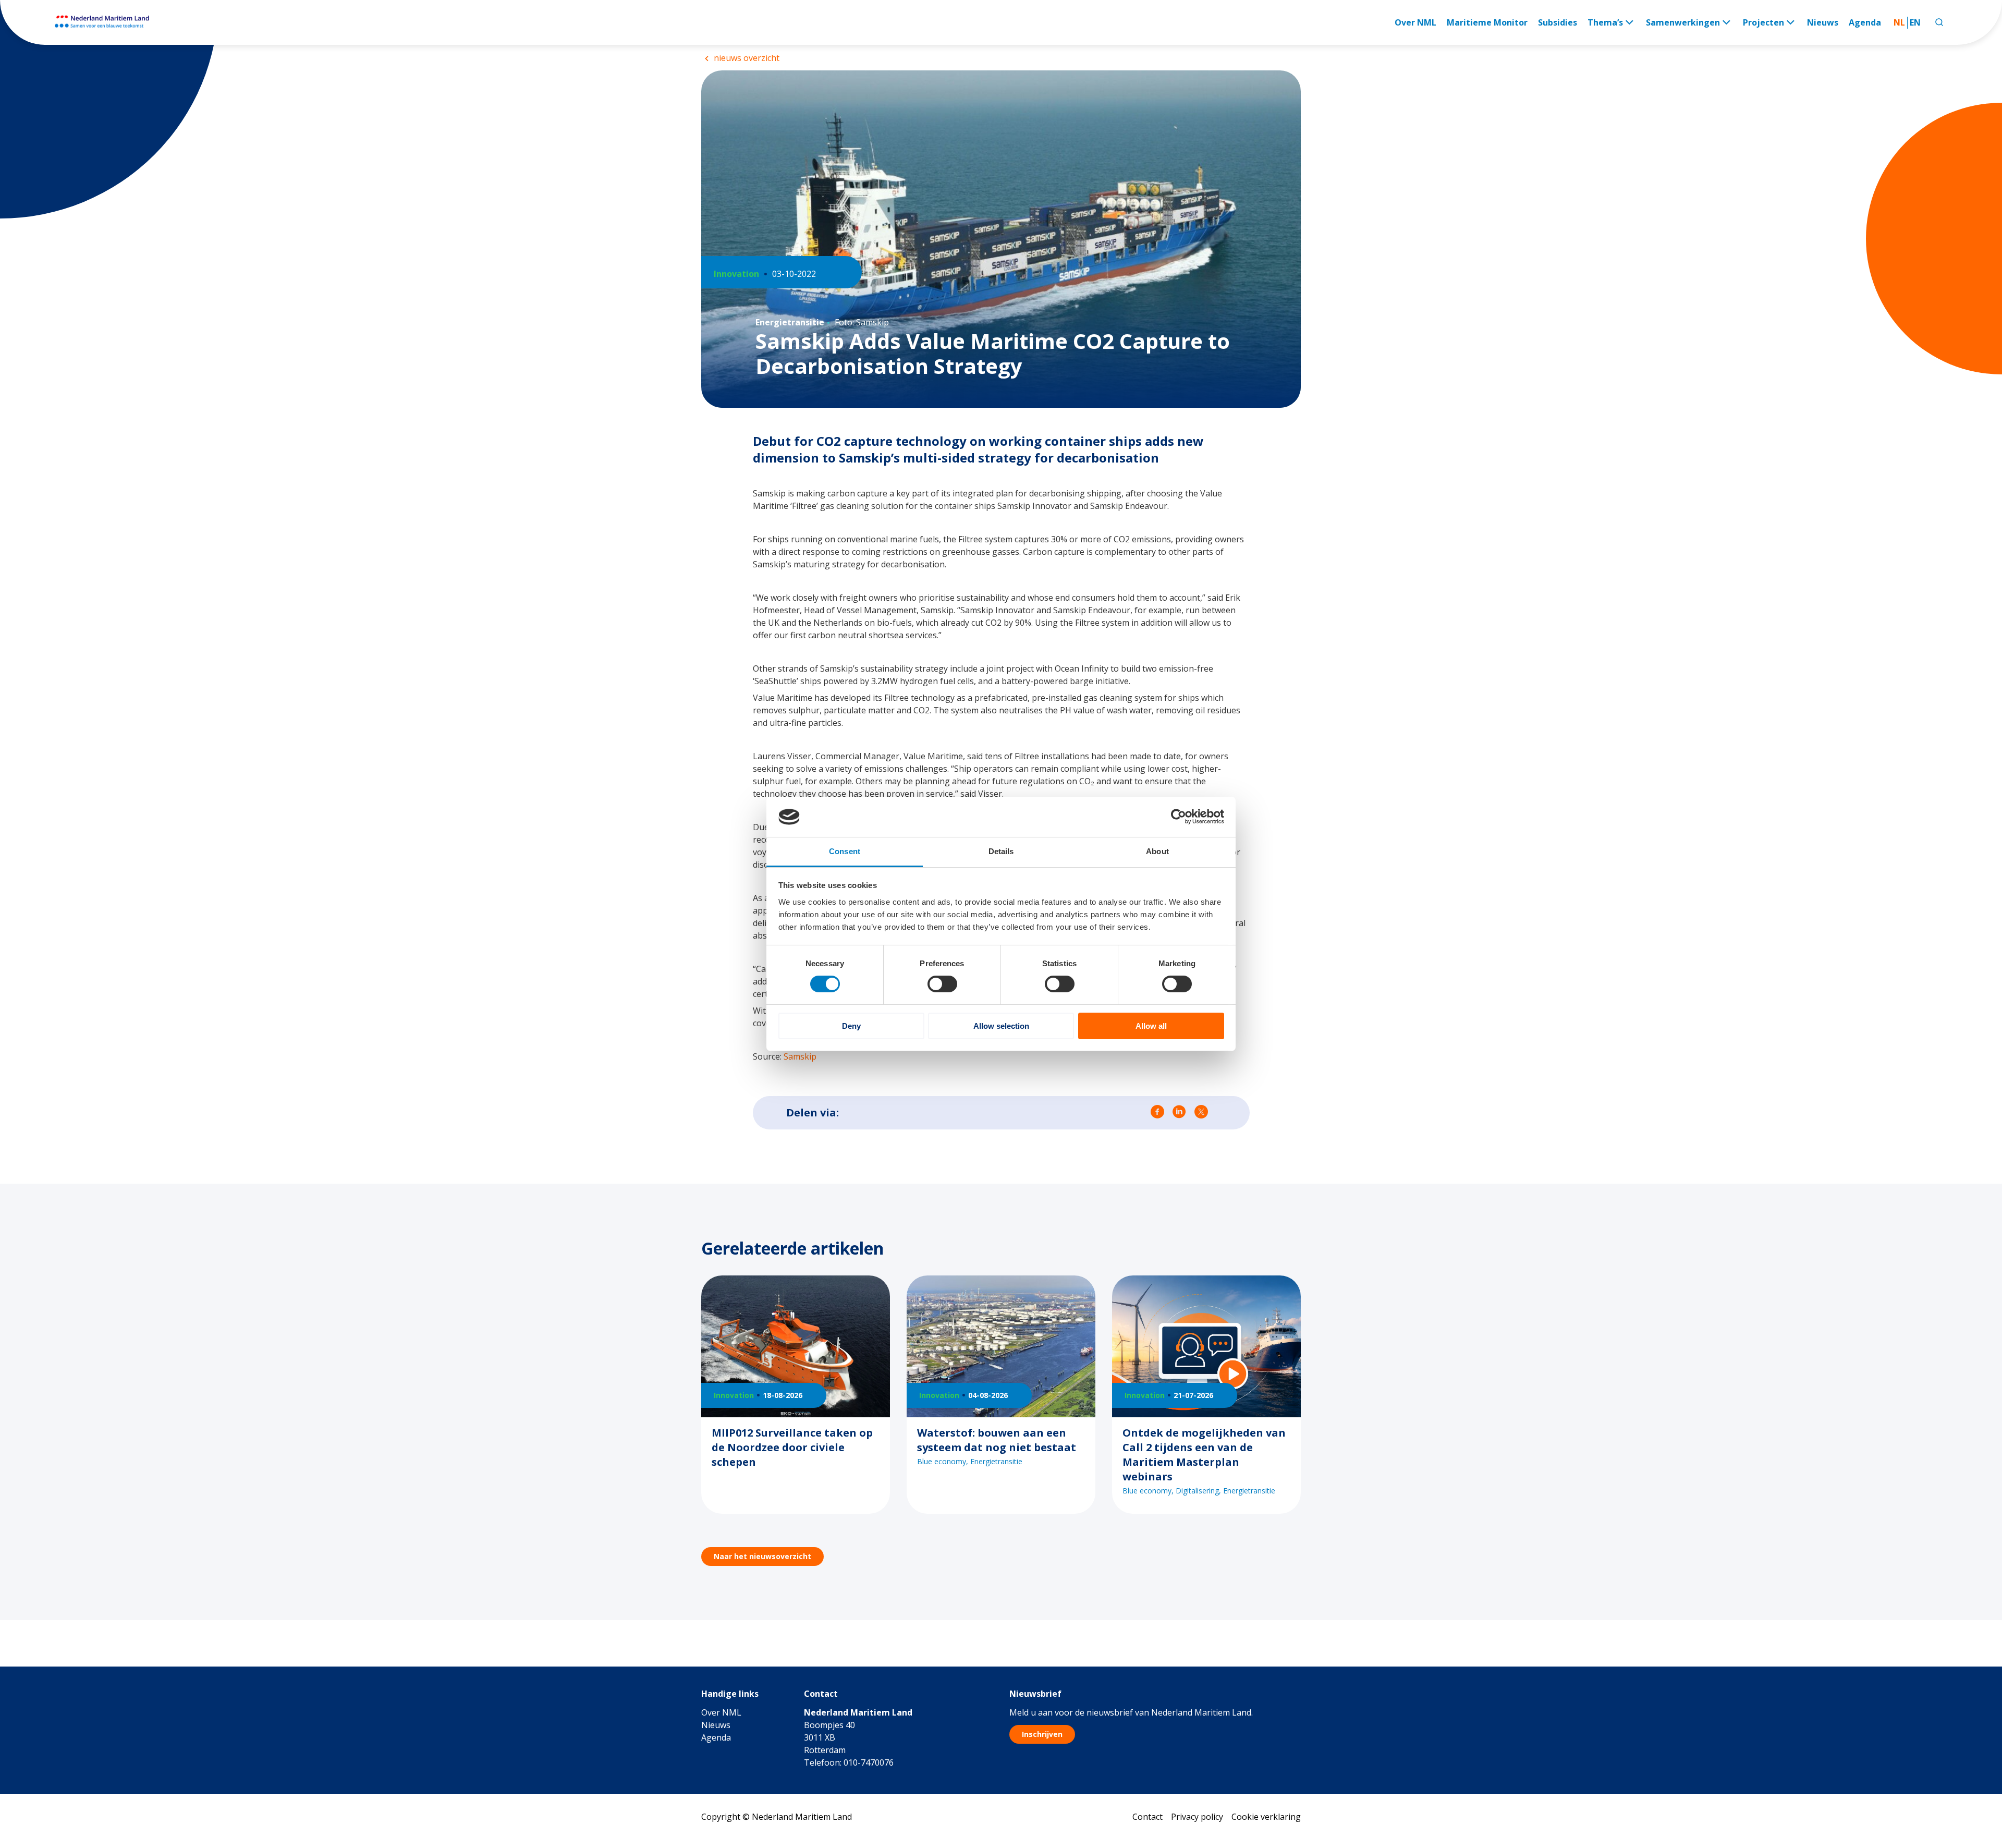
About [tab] (1157, 851)
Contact (1148, 1817)
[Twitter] (1201, 1113)
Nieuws (1823, 22)
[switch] (942, 984)
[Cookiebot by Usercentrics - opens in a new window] (1179, 817)
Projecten (1763, 22)
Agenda (1865, 22)
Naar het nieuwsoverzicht (762, 1556)
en (1915, 22)
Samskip (800, 1056)
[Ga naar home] (108, 22)
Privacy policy (1197, 1817)
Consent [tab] (845, 851)
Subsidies (1558, 22)
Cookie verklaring (1266, 1817)
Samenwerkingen (1683, 22)
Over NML (1415, 22)
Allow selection (1001, 1026)
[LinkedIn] (1179, 1113)
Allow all (1151, 1026)
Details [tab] (1001, 851)
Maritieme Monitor (1487, 22)
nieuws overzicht (746, 58)
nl (1899, 22)
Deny (851, 1026)
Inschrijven (1042, 1734)
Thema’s (1605, 22)
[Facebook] (1157, 1113)
